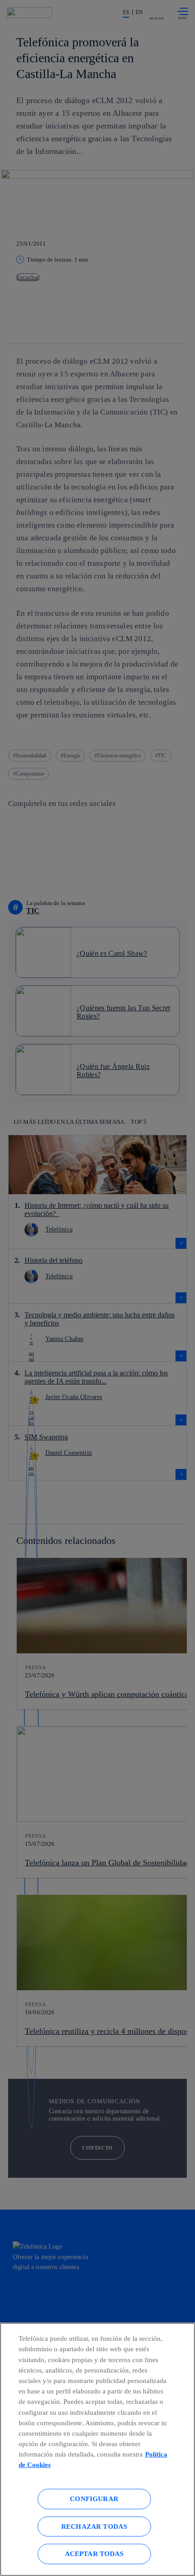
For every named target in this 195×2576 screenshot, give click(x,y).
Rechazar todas (94, 2526)
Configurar (94, 2499)
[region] (97, 2449)
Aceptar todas (94, 2554)
